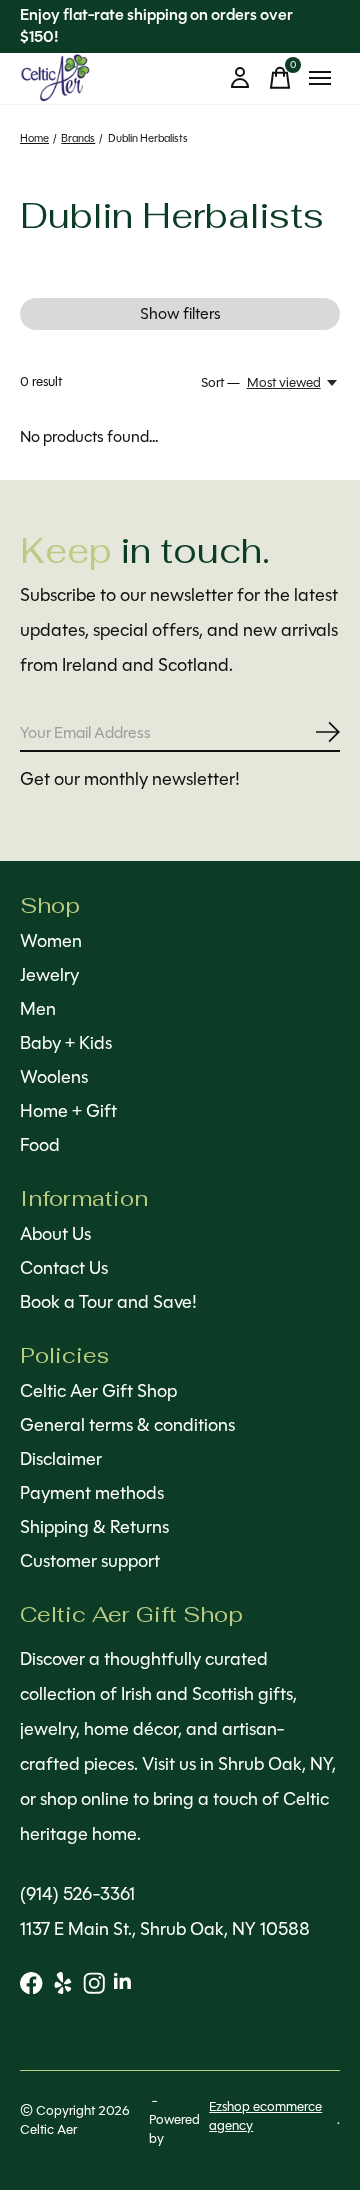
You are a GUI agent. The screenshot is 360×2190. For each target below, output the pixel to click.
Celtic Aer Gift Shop (98, 1391)
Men (38, 1009)
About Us (55, 1234)
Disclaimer (61, 1459)
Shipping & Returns (94, 1527)
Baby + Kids (66, 1043)
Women (51, 941)
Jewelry (49, 975)
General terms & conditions (127, 1425)
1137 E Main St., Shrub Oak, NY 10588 (165, 1929)
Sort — (220, 382)
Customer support (90, 1561)
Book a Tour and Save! (108, 1302)
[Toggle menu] (320, 78)
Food (40, 1145)
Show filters (180, 313)
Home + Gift (68, 1111)
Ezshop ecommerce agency (265, 2116)
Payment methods (92, 1493)
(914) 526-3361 (77, 1894)
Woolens (54, 1077)
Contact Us (64, 1268)
